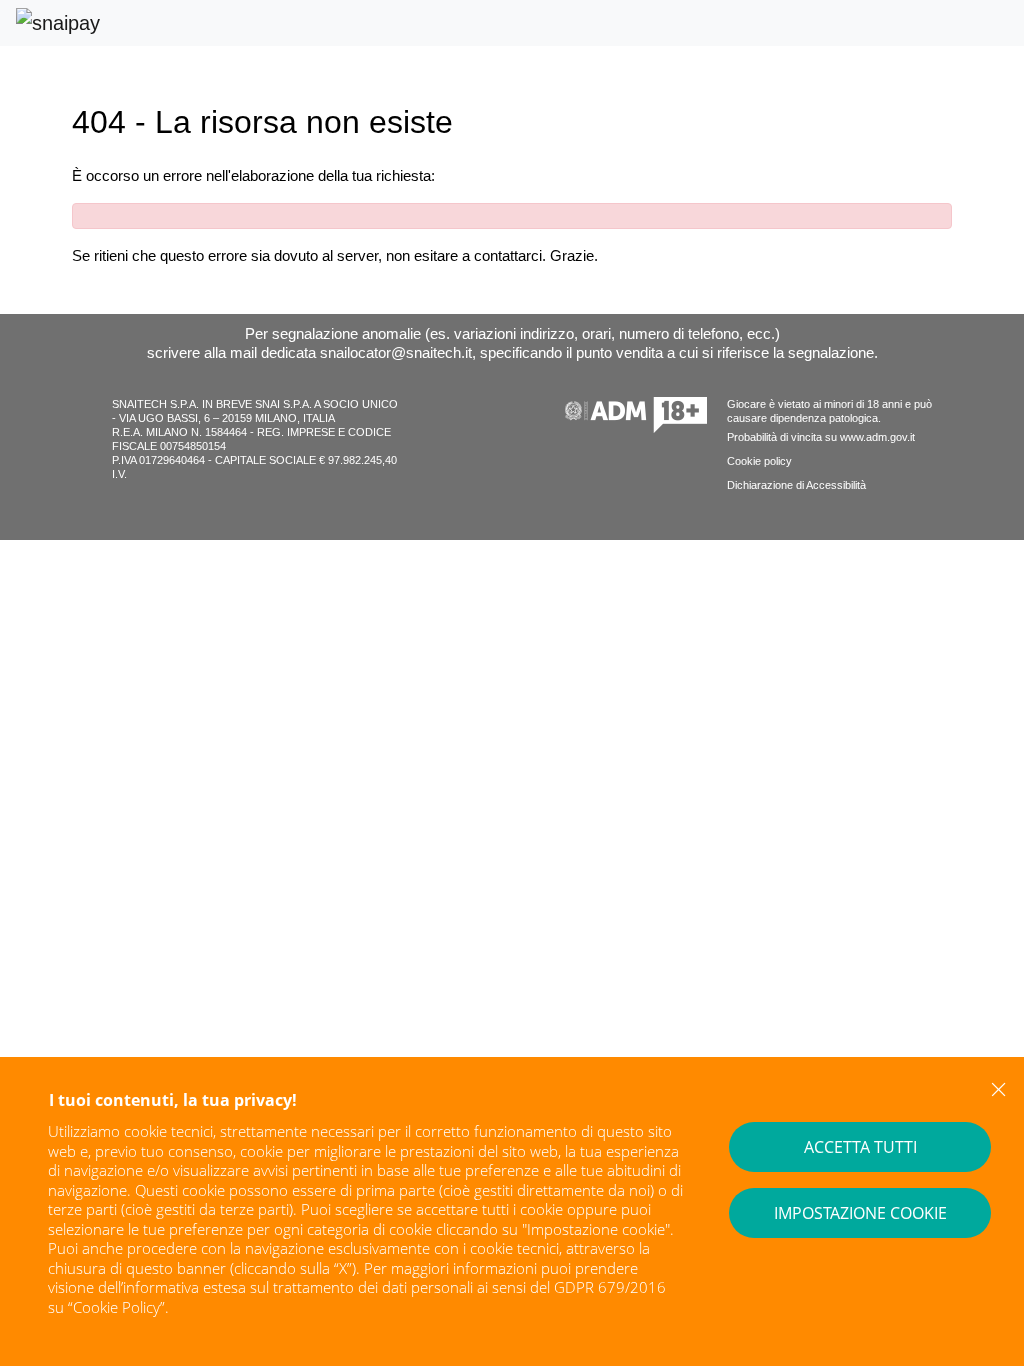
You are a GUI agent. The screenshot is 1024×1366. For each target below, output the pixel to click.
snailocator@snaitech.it (396, 352)
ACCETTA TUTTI (860, 1147)
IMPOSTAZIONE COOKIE (860, 1213)
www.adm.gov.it (877, 437)
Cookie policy (759, 461)
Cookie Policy (116, 1307)
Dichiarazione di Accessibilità (796, 485)
